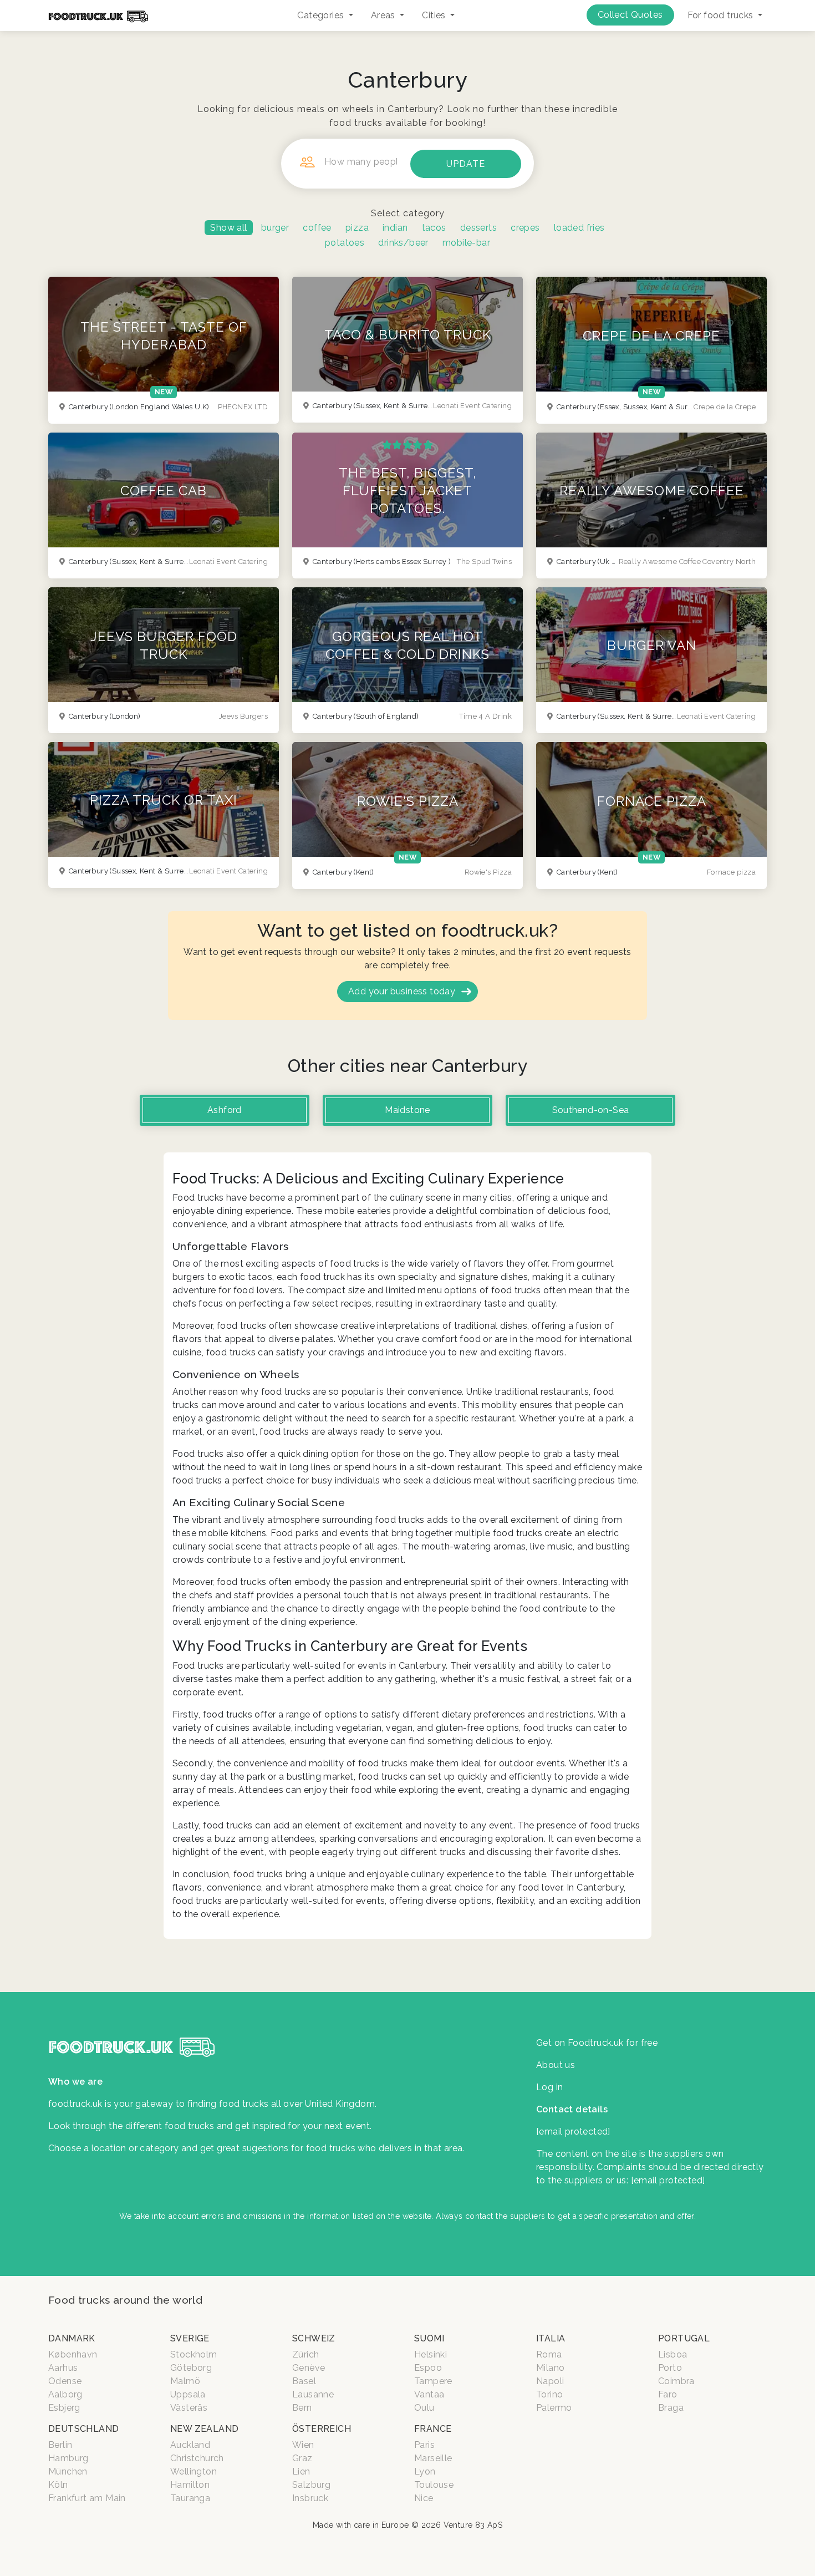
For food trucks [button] (722, 15)
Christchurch (197, 2458)
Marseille (433, 2458)
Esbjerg (64, 2408)
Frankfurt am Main (87, 2498)
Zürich (305, 2354)
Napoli (550, 2381)
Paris (424, 2445)
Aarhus (63, 2368)
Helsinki (431, 2354)
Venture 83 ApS (473, 2525)
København (73, 2354)
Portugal (684, 2338)
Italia (551, 2338)
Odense (65, 2381)
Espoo (428, 2368)
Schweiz (314, 2338)
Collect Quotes (630, 15)
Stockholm (194, 2354)
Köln (58, 2485)
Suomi (429, 2338)
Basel (304, 2381)
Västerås (189, 2408)
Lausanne (313, 2394)
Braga (671, 2408)
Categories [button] (322, 15)
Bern (302, 2408)
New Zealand (204, 2429)
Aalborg (65, 2394)
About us (556, 2065)
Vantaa (429, 2394)
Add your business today (402, 991)
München (68, 2471)
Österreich (322, 2429)
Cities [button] (435, 15)
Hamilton (190, 2485)
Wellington (193, 2471)
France (433, 2429)
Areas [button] (384, 15)
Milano (550, 2368)
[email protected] (668, 2180)
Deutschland (83, 2429)
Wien (303, 2445)
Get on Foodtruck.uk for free (597, 2043)
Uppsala (188, 2394)
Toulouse (434, 2485)
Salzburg (311, 2485)
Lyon (425, 2471)
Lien (301, 2471)
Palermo (554, 2408)
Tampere (433, 2381)
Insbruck (310, 2498)
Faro (668, 2394)
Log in (549, 2087)
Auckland (190, 2445)
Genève (309, 2368)
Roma (549, 2354)
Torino (549, 2394)
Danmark (72, 2338)
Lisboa (673, 2354)
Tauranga (190, 2498)
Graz (302, 2458)
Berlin (60, 2445)
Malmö (185, 2381)
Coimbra (676, 2381)
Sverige (190, 2338)
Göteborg (191, 2368)
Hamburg (68, 2458)
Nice (424, 2498)
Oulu (424, 2408)
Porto (670, 2368)
